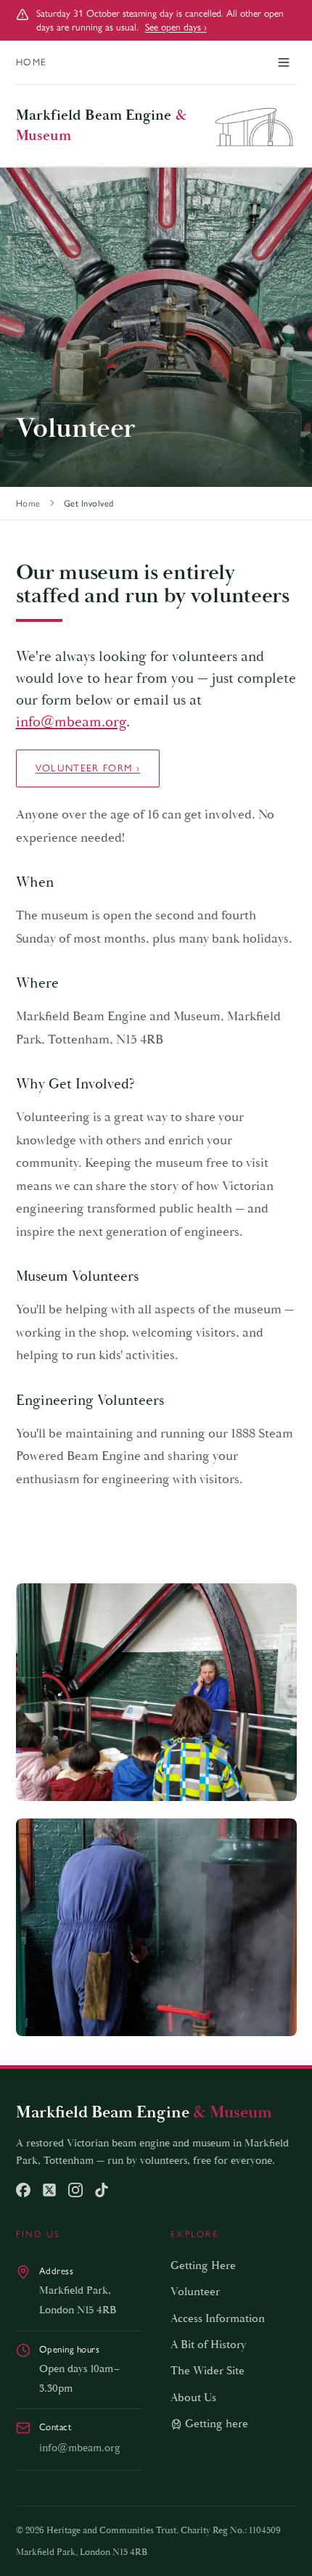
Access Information (218, 2319)
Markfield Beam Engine (101, 126)
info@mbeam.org (71, 722)
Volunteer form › (88, 768)
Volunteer (195, 2292)
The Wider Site (208, 2371)
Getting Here (203, 2266)
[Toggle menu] (284, 62)
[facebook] (23, 2190)
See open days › (176, 27)
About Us (193, 2398)
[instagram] (75, 2190)
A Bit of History (208, 2345)
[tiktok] (102, 2190)
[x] (49, 2190)
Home (32, 62)
